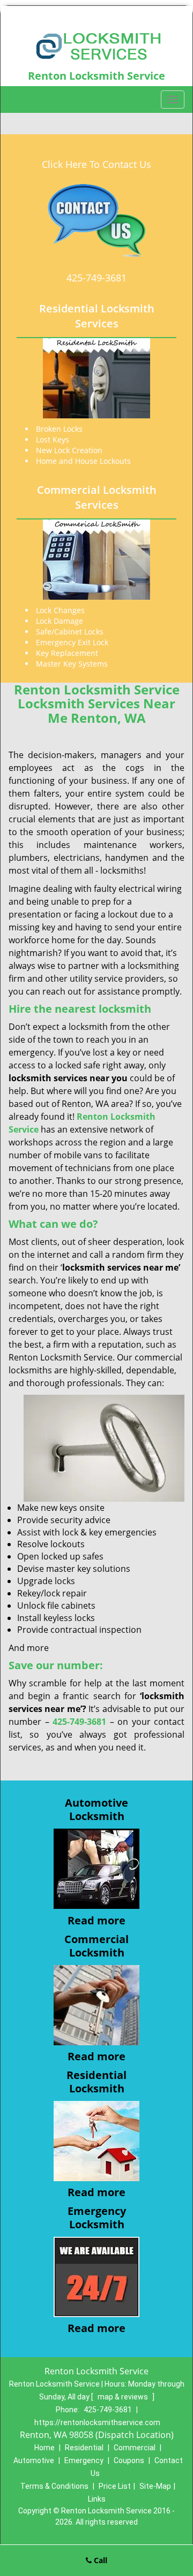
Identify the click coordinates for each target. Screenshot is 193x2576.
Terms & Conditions (54, 2486)
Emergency (84, 2460)
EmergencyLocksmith (97, 2218)
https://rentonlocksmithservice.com (97, 2422)
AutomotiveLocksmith (96, 1809)
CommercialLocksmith (96, 1946)
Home (44, 2448)
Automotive (34, 2460)
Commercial (135, 2448)
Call (99, 2560)
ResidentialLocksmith (96, 2082)
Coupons (129, 2460)
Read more (96, 1920)
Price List (115, 2486)
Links (97, 2499)
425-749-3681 (96, 278)
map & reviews (124, 2397)
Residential (84, 2448)
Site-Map (155, 2486)
